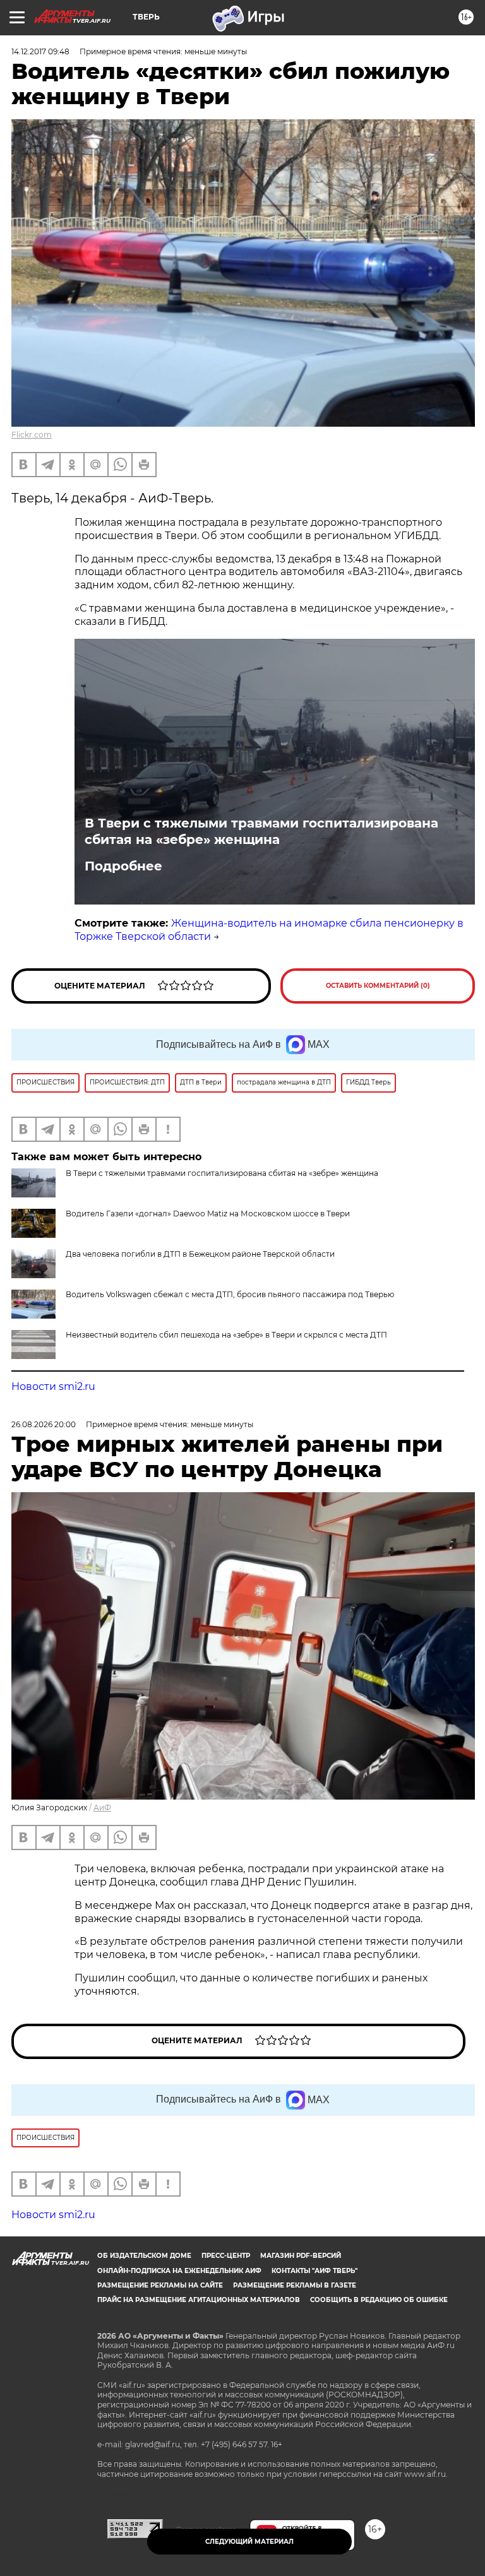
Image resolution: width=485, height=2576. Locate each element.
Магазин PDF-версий (301, 2256)
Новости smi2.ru (53, 1386)
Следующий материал (249, 2542)
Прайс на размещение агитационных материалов (199, 2300)
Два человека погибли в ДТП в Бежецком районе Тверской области (200, 1254)
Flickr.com (32, 435)
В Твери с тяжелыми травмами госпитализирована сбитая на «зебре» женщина (261, 831)
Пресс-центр (226, 2256)
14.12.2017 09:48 (40, 51)
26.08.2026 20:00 (44, 1424)
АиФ (102, 1807)
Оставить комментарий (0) (378, 986)
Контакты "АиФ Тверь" (314, 2271)
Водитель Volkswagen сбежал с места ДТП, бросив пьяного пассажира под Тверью (230, 1294)
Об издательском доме (144, 2256)
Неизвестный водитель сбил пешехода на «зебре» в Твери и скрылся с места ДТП (226, 1335)
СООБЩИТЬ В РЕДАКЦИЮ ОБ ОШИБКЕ (379, 2300)
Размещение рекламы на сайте (160, 2285)
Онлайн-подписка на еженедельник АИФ (179, 2271)
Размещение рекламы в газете (295, 2285)
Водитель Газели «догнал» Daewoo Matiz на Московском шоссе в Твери (208, 1214)
